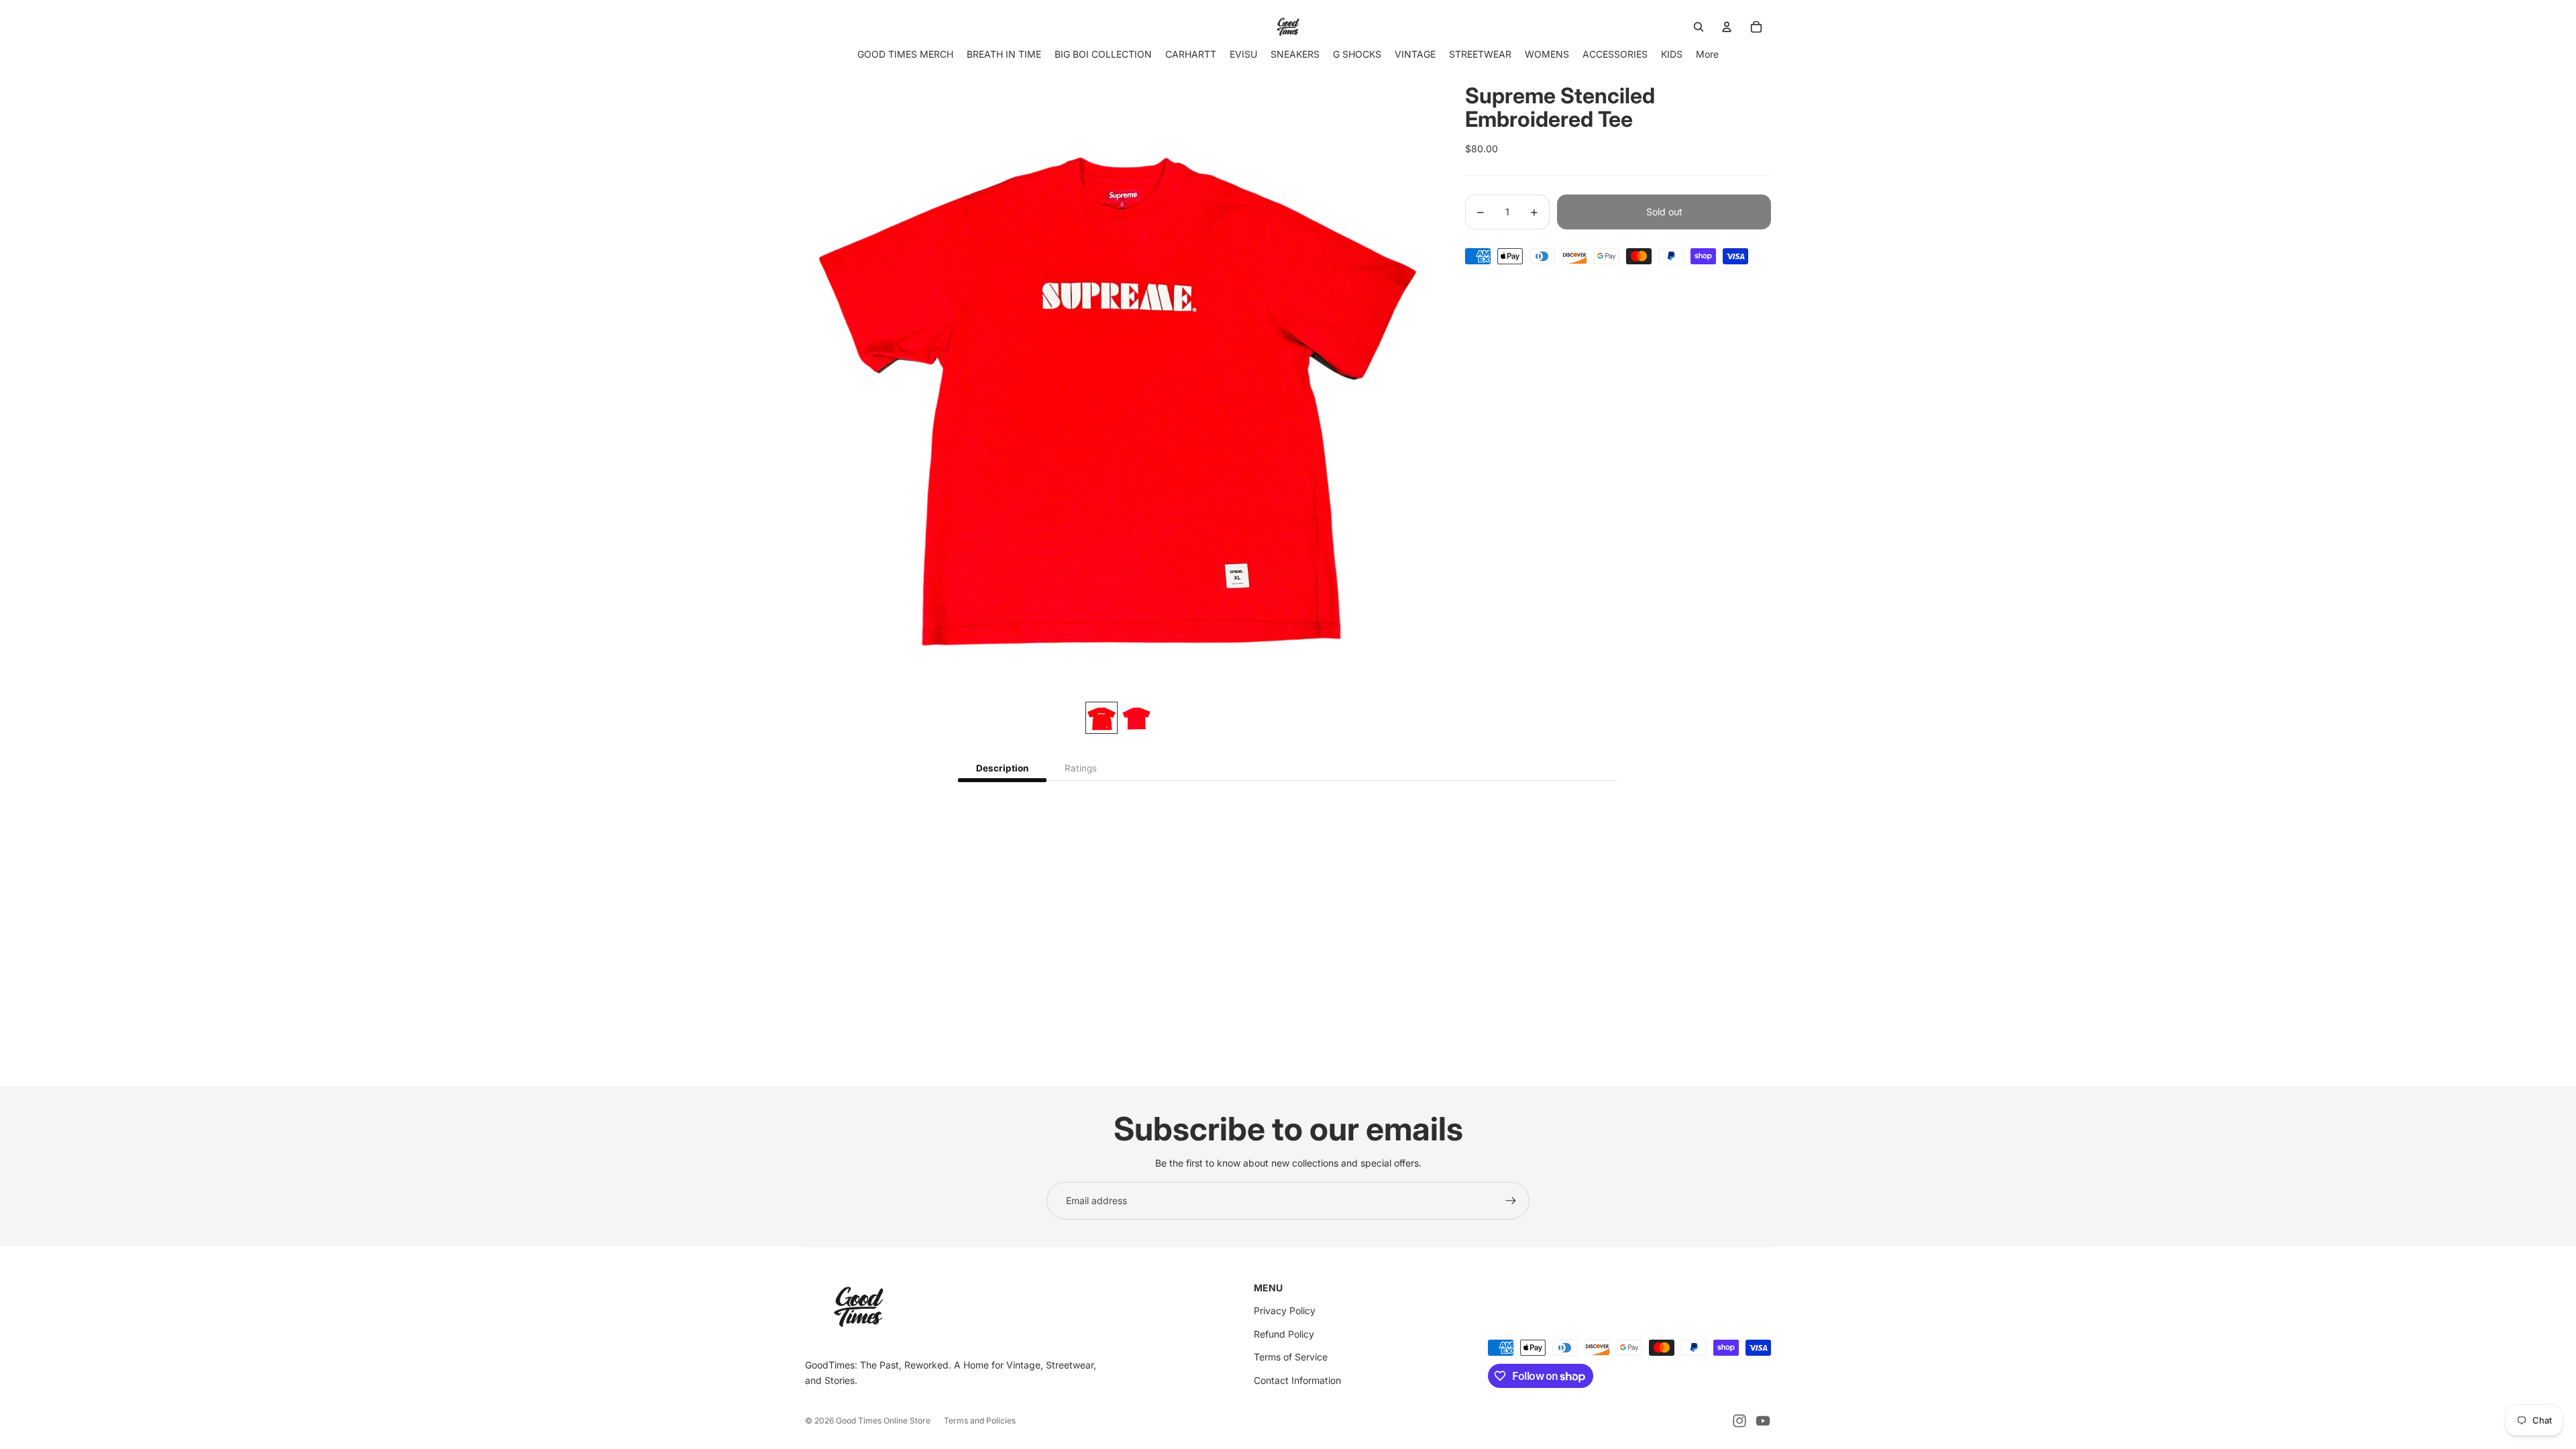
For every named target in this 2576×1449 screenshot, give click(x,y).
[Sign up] (1511, 1201)
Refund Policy (1284, 1334)
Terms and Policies (980, 1420)
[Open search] (1699, 27)
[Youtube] (1763, 1421)
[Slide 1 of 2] (1102, 718)
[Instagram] (1739, 1421)
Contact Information (1297, 1380)
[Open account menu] (1727, 27)
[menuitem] (1707, 54)
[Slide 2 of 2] (1136, 718)
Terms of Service (1291, 1357)
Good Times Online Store (883, 1420)
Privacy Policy (1285, 1310)
